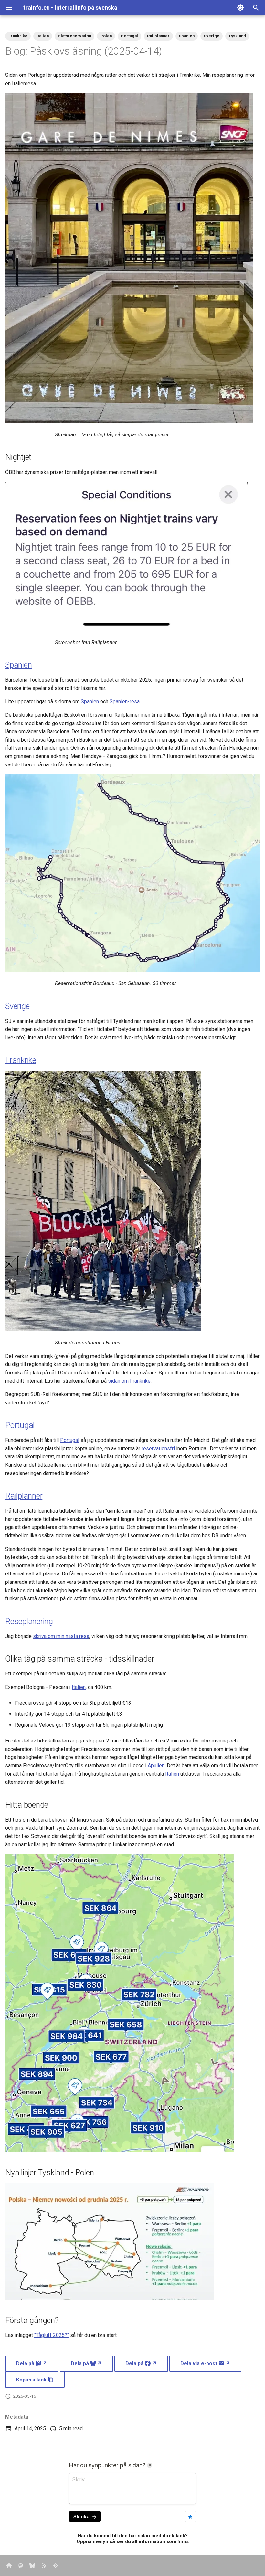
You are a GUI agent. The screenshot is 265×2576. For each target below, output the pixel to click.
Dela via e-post (199, 2364)
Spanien (187, 36)
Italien (43, 36)
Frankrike (18, 36)
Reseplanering (29, 1621)
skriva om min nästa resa (61, 1636)
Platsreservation (74, 36)
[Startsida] (9, 2566)
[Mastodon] (21, 2566)
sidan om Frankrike (129, 1381)
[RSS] (44, 2566)
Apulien (156, 1766)
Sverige (212, 36)
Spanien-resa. (125, 701)
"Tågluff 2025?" (52, 2335)
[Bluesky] (32, 2566)
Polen (106, 36)
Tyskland (237, 36)
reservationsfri (158, 1448)
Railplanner (158, 36)
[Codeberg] (56, 2566)
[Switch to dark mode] (240, 8)
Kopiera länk (32, 2380)
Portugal (129, 36)
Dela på (26, 2364)
